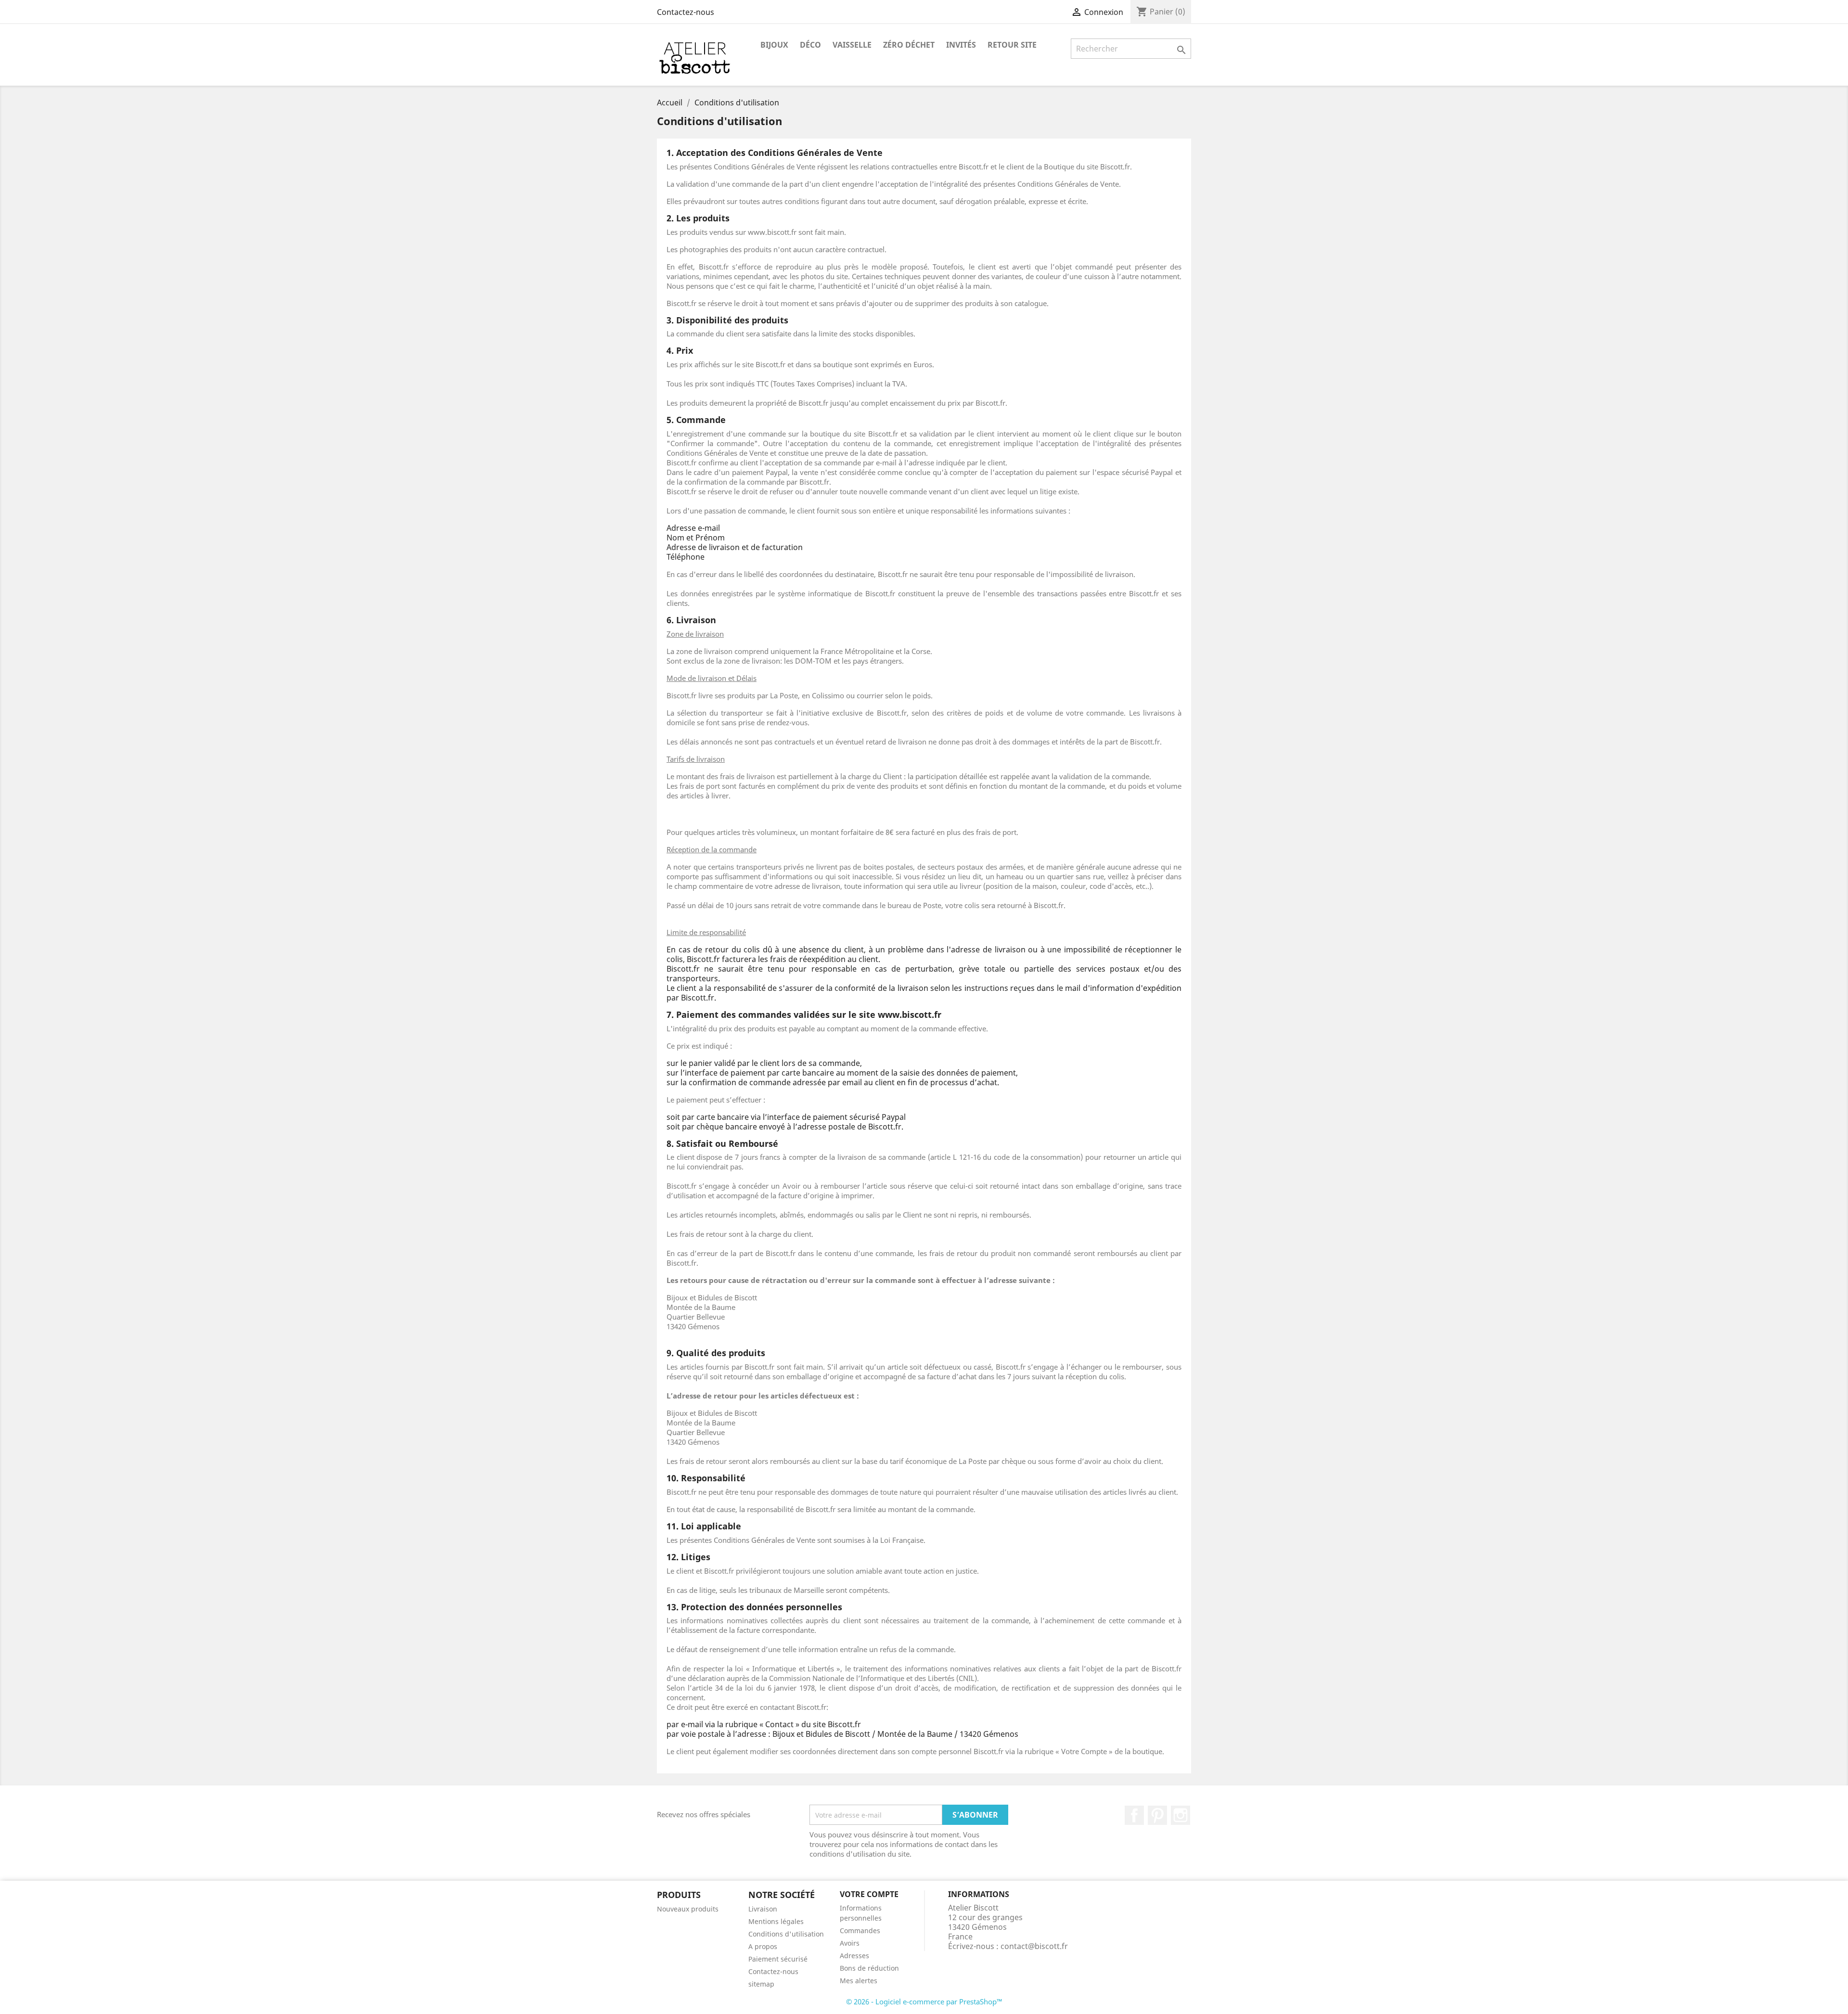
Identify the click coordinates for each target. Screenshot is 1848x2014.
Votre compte (869, 1894)
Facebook (1134, 1815)
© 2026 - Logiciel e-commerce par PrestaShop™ (924, 2001)
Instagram (1181, 1815)
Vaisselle (852, 45)
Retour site (1012, 45)
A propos (763, 1946)
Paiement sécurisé (778, 1959)
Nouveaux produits (688, 1909)
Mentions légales (776, 1921)
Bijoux (774, 45)
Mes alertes (859, 1981)
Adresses (854, 1956)
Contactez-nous (686, 12)
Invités (961, 45)
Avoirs (850, 1943)
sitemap (761, 1984)
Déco (810, 45)
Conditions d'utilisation (786, 1934)
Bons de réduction (869, 1968)
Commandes (860, 1931)
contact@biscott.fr (1034, 1946)
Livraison (763, 1909)
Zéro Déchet (909, 45)
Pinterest (1157, 1815)
